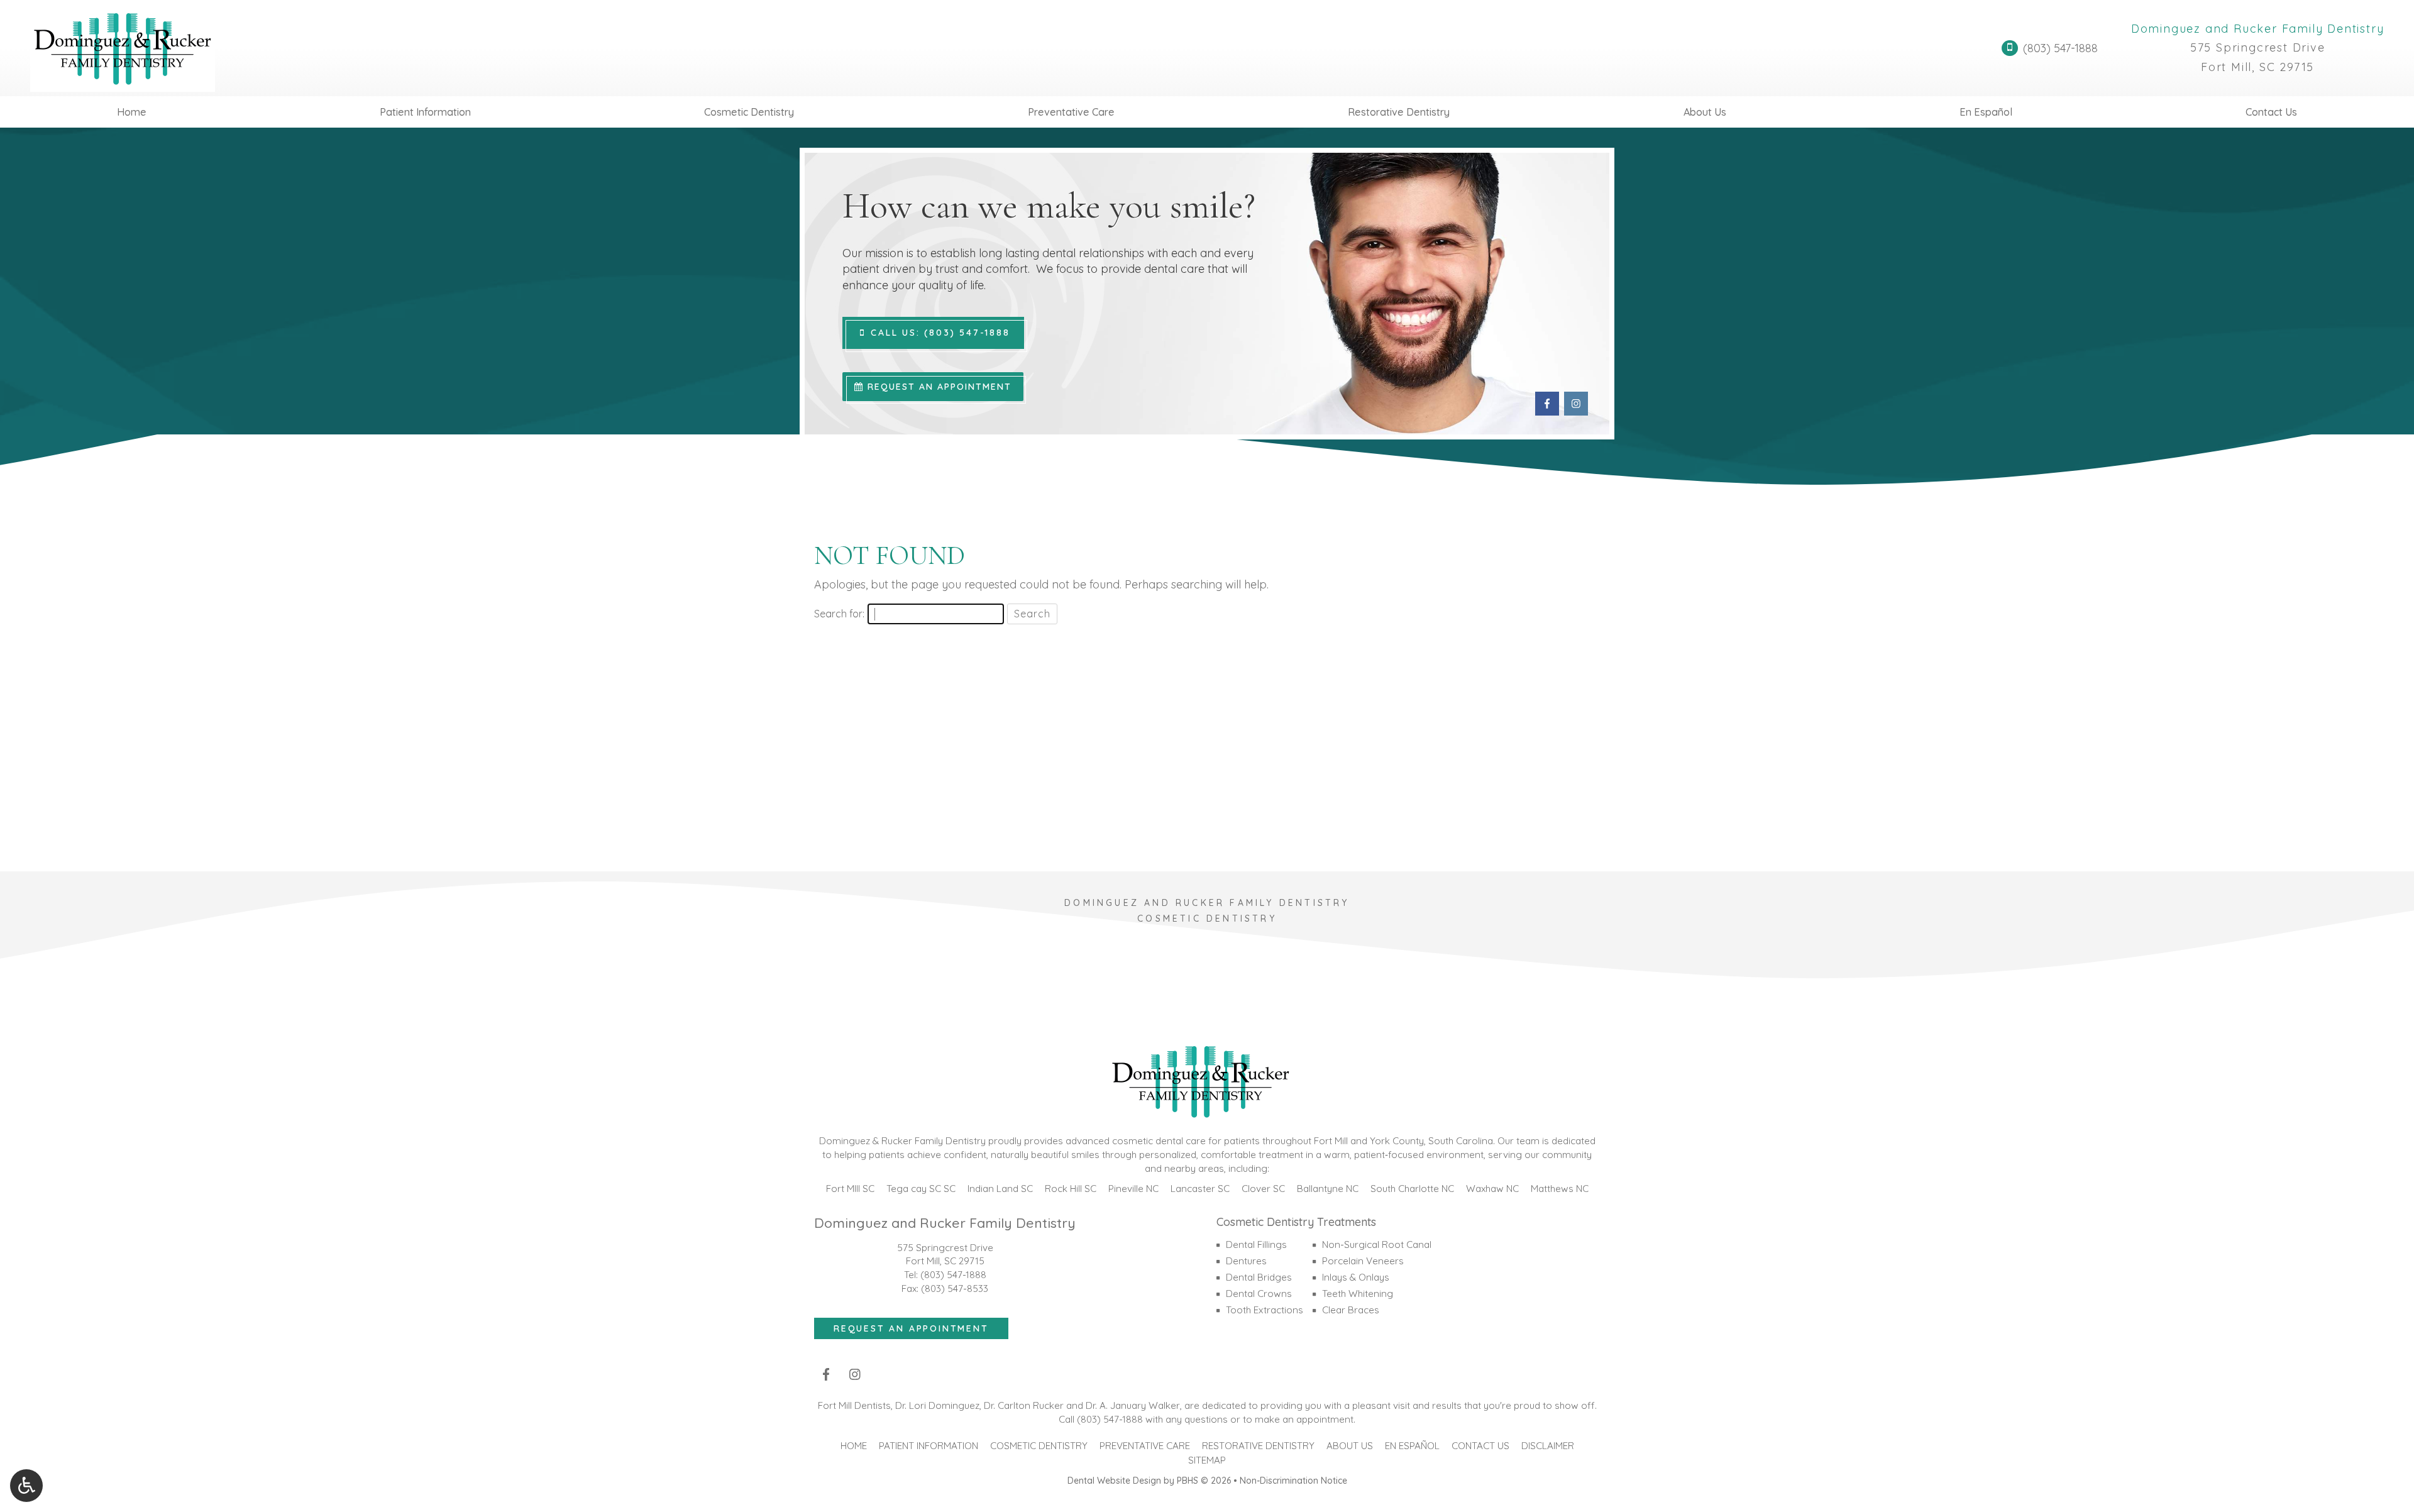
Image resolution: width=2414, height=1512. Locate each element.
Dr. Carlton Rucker (1024, 1405)
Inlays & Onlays (1356, 1277)
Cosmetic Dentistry (749, 112)
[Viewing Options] (26, 1486)
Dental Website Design (1114, 1481)
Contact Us (2271, 112)
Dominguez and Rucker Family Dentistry (2258, 29)
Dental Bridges (1259, 1277)
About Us (1705, 112)
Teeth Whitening (1358, 1294)
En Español (1986, 112)
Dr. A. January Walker (1133, 1405)
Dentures (1246, 1261)
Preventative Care (1071, 112)
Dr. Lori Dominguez (937, 1405)
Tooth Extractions (1265, 1310)
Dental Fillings (1256, 1244)
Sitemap (1207, 1460)
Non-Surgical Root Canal (1377, 1244)
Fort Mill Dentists (854, 1405)
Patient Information (425, 112)
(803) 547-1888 (953, 1275)
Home (132, 112)
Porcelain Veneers (1363, 1261)
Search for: (839, 614)
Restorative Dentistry (1399, 112)
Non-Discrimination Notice (1293, 1481)
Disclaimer (1548, 1446)
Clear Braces (1351, 1310)
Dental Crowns (1259, 1294)
